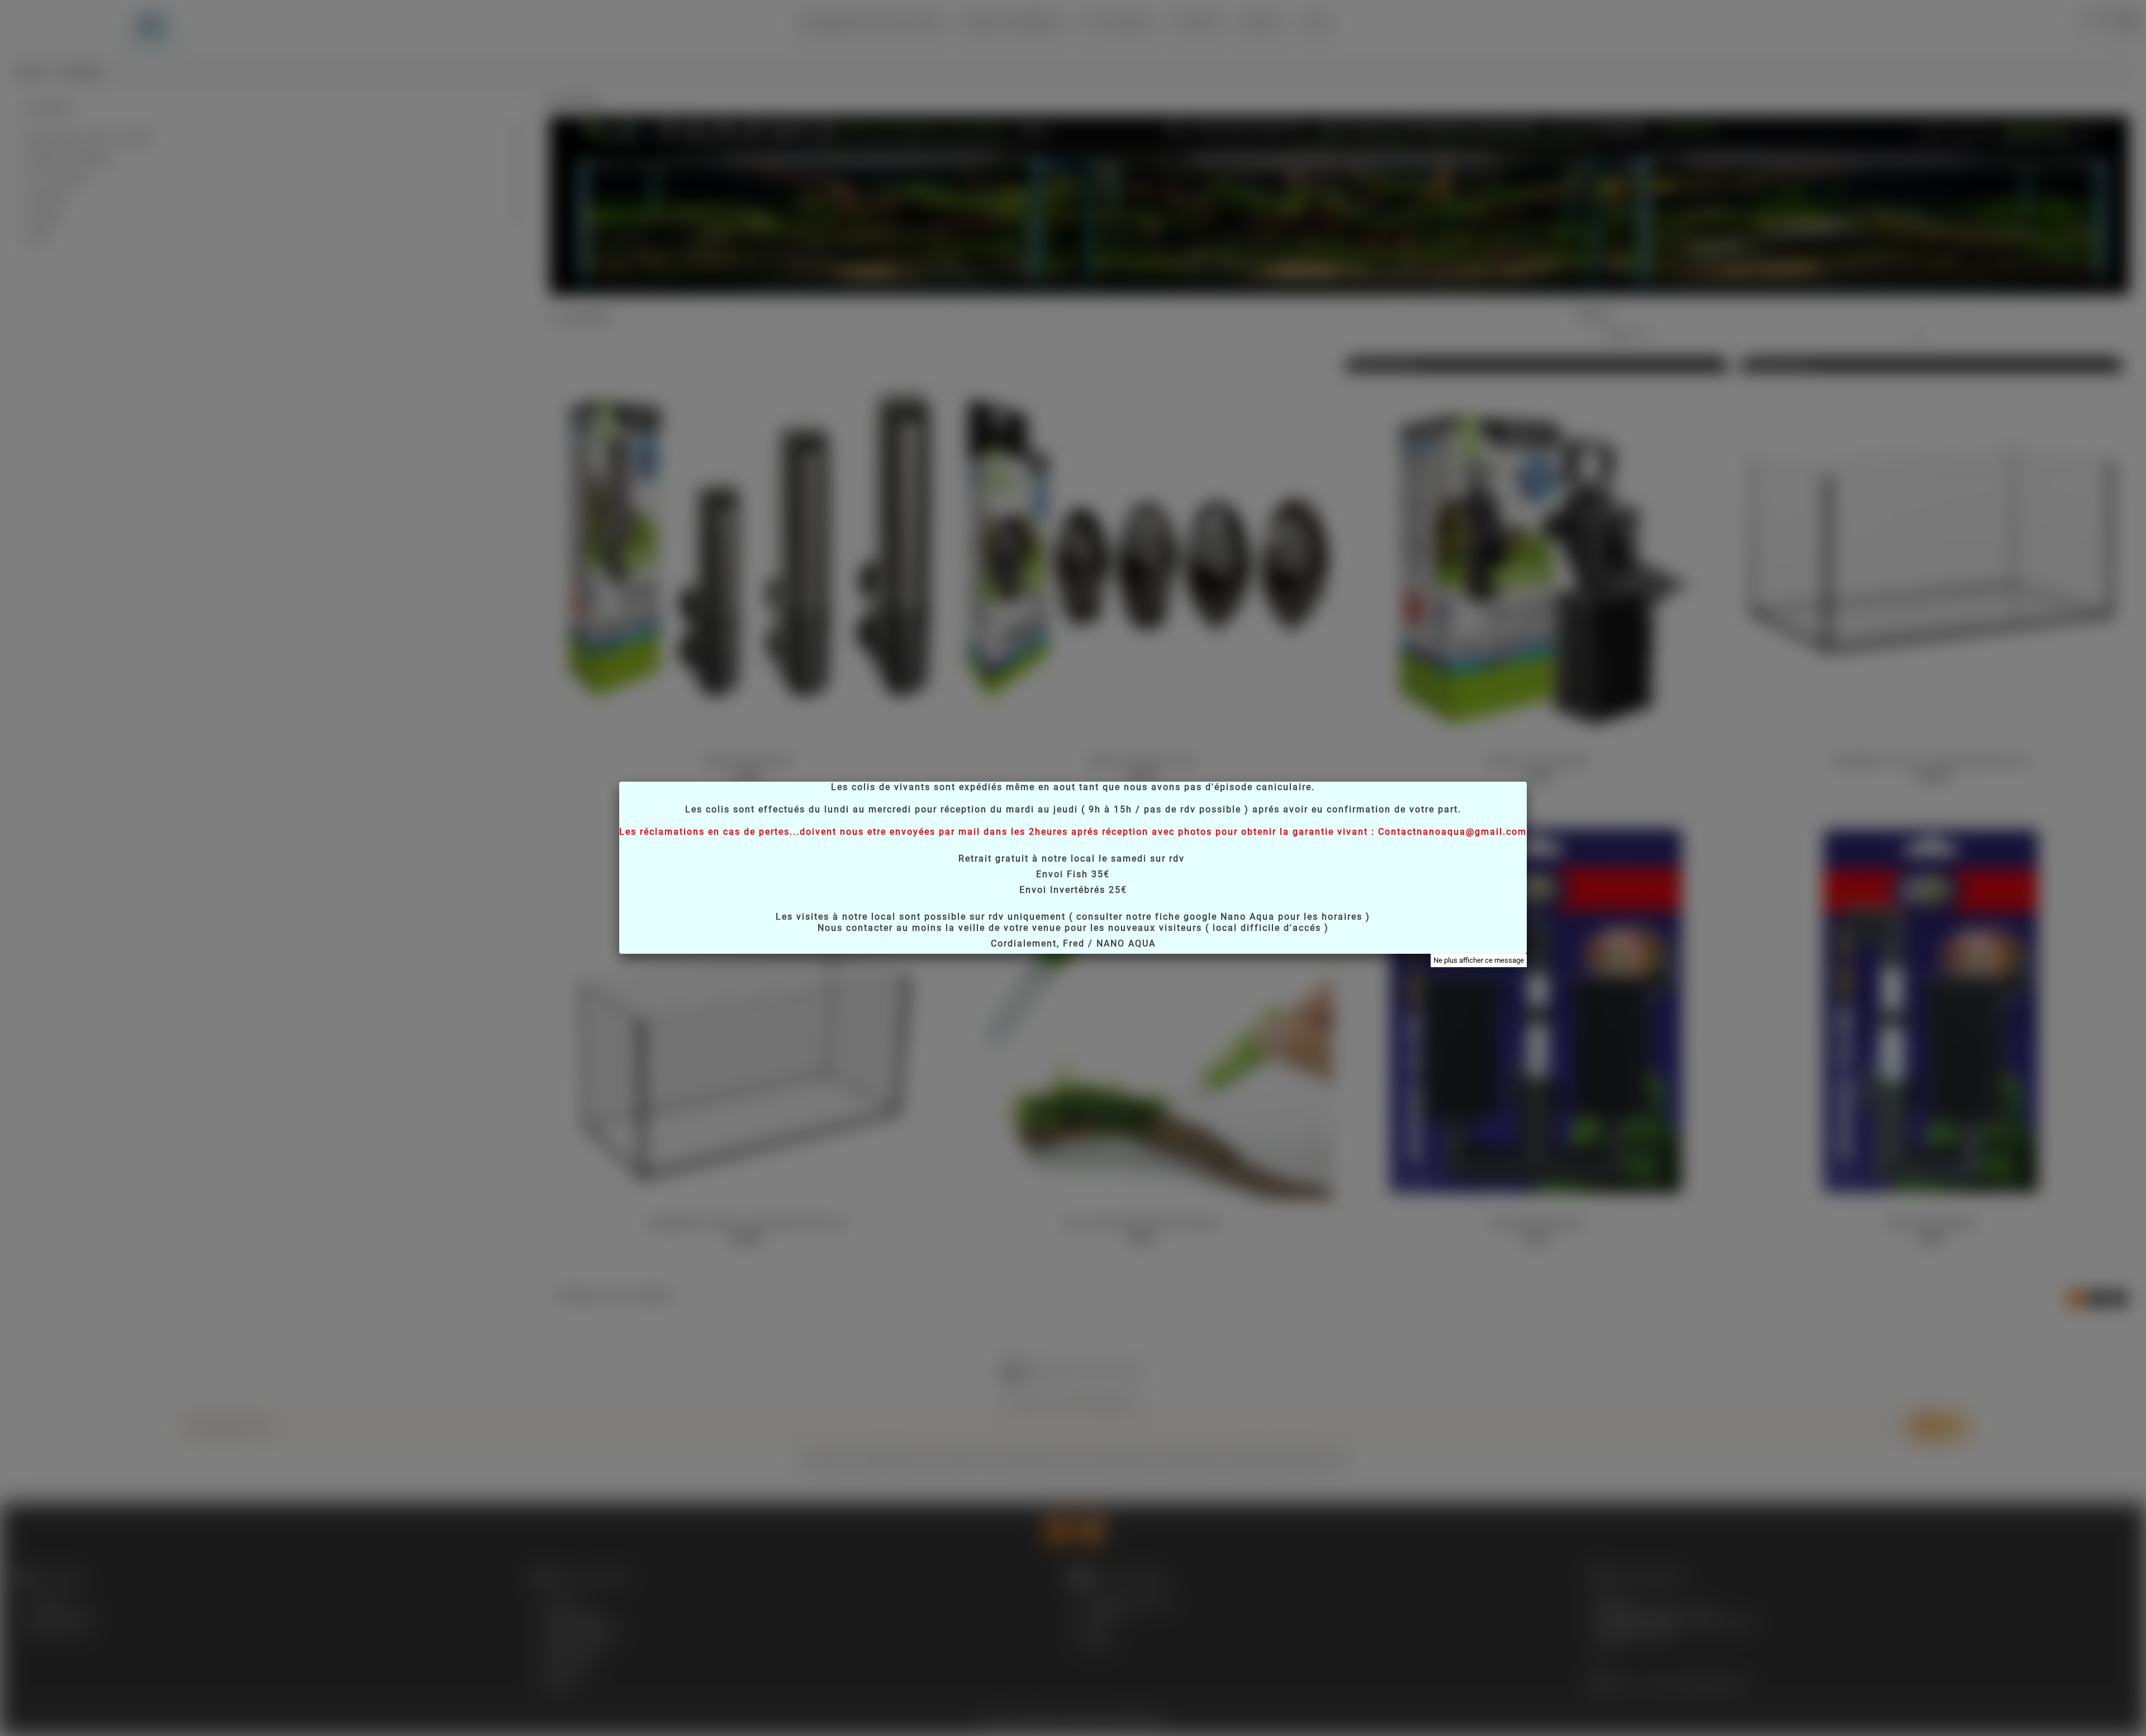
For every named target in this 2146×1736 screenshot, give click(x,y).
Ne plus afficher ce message (1479, 960)
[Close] (1527, 782)
